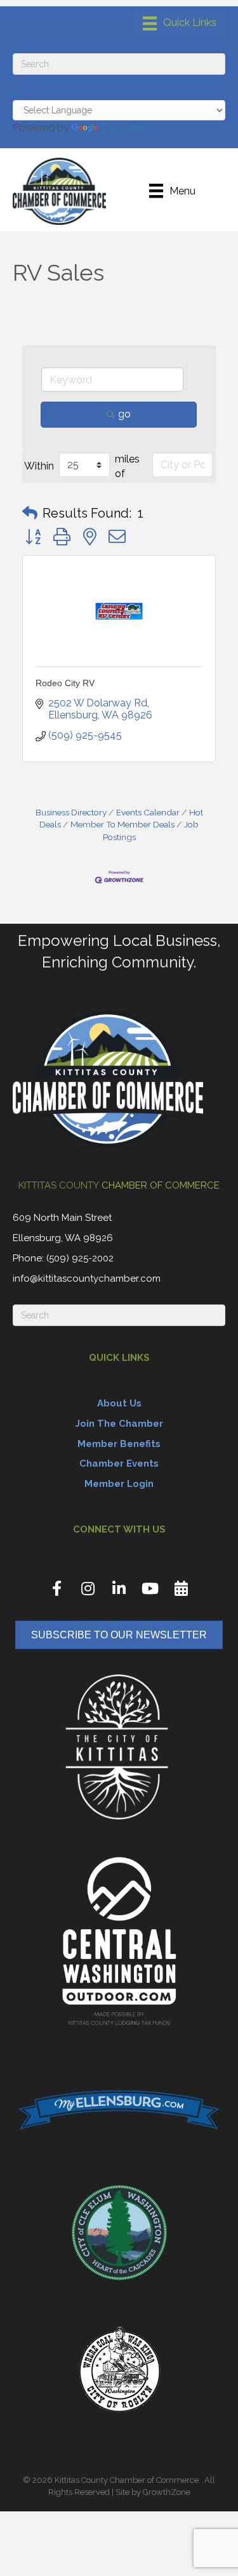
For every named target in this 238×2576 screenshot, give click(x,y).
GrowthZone (167, 2492)
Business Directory (71, 812)
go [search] (124, 414)
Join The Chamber (119, 1424)
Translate (122, 128)
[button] (30, 513)
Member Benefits (119, 1444)
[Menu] (180, 23)
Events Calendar (148, 812)
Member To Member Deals (122, 824)
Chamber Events (119, 1463)
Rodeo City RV (65, 683)
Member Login (119, 1484)
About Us (119, 1403)
